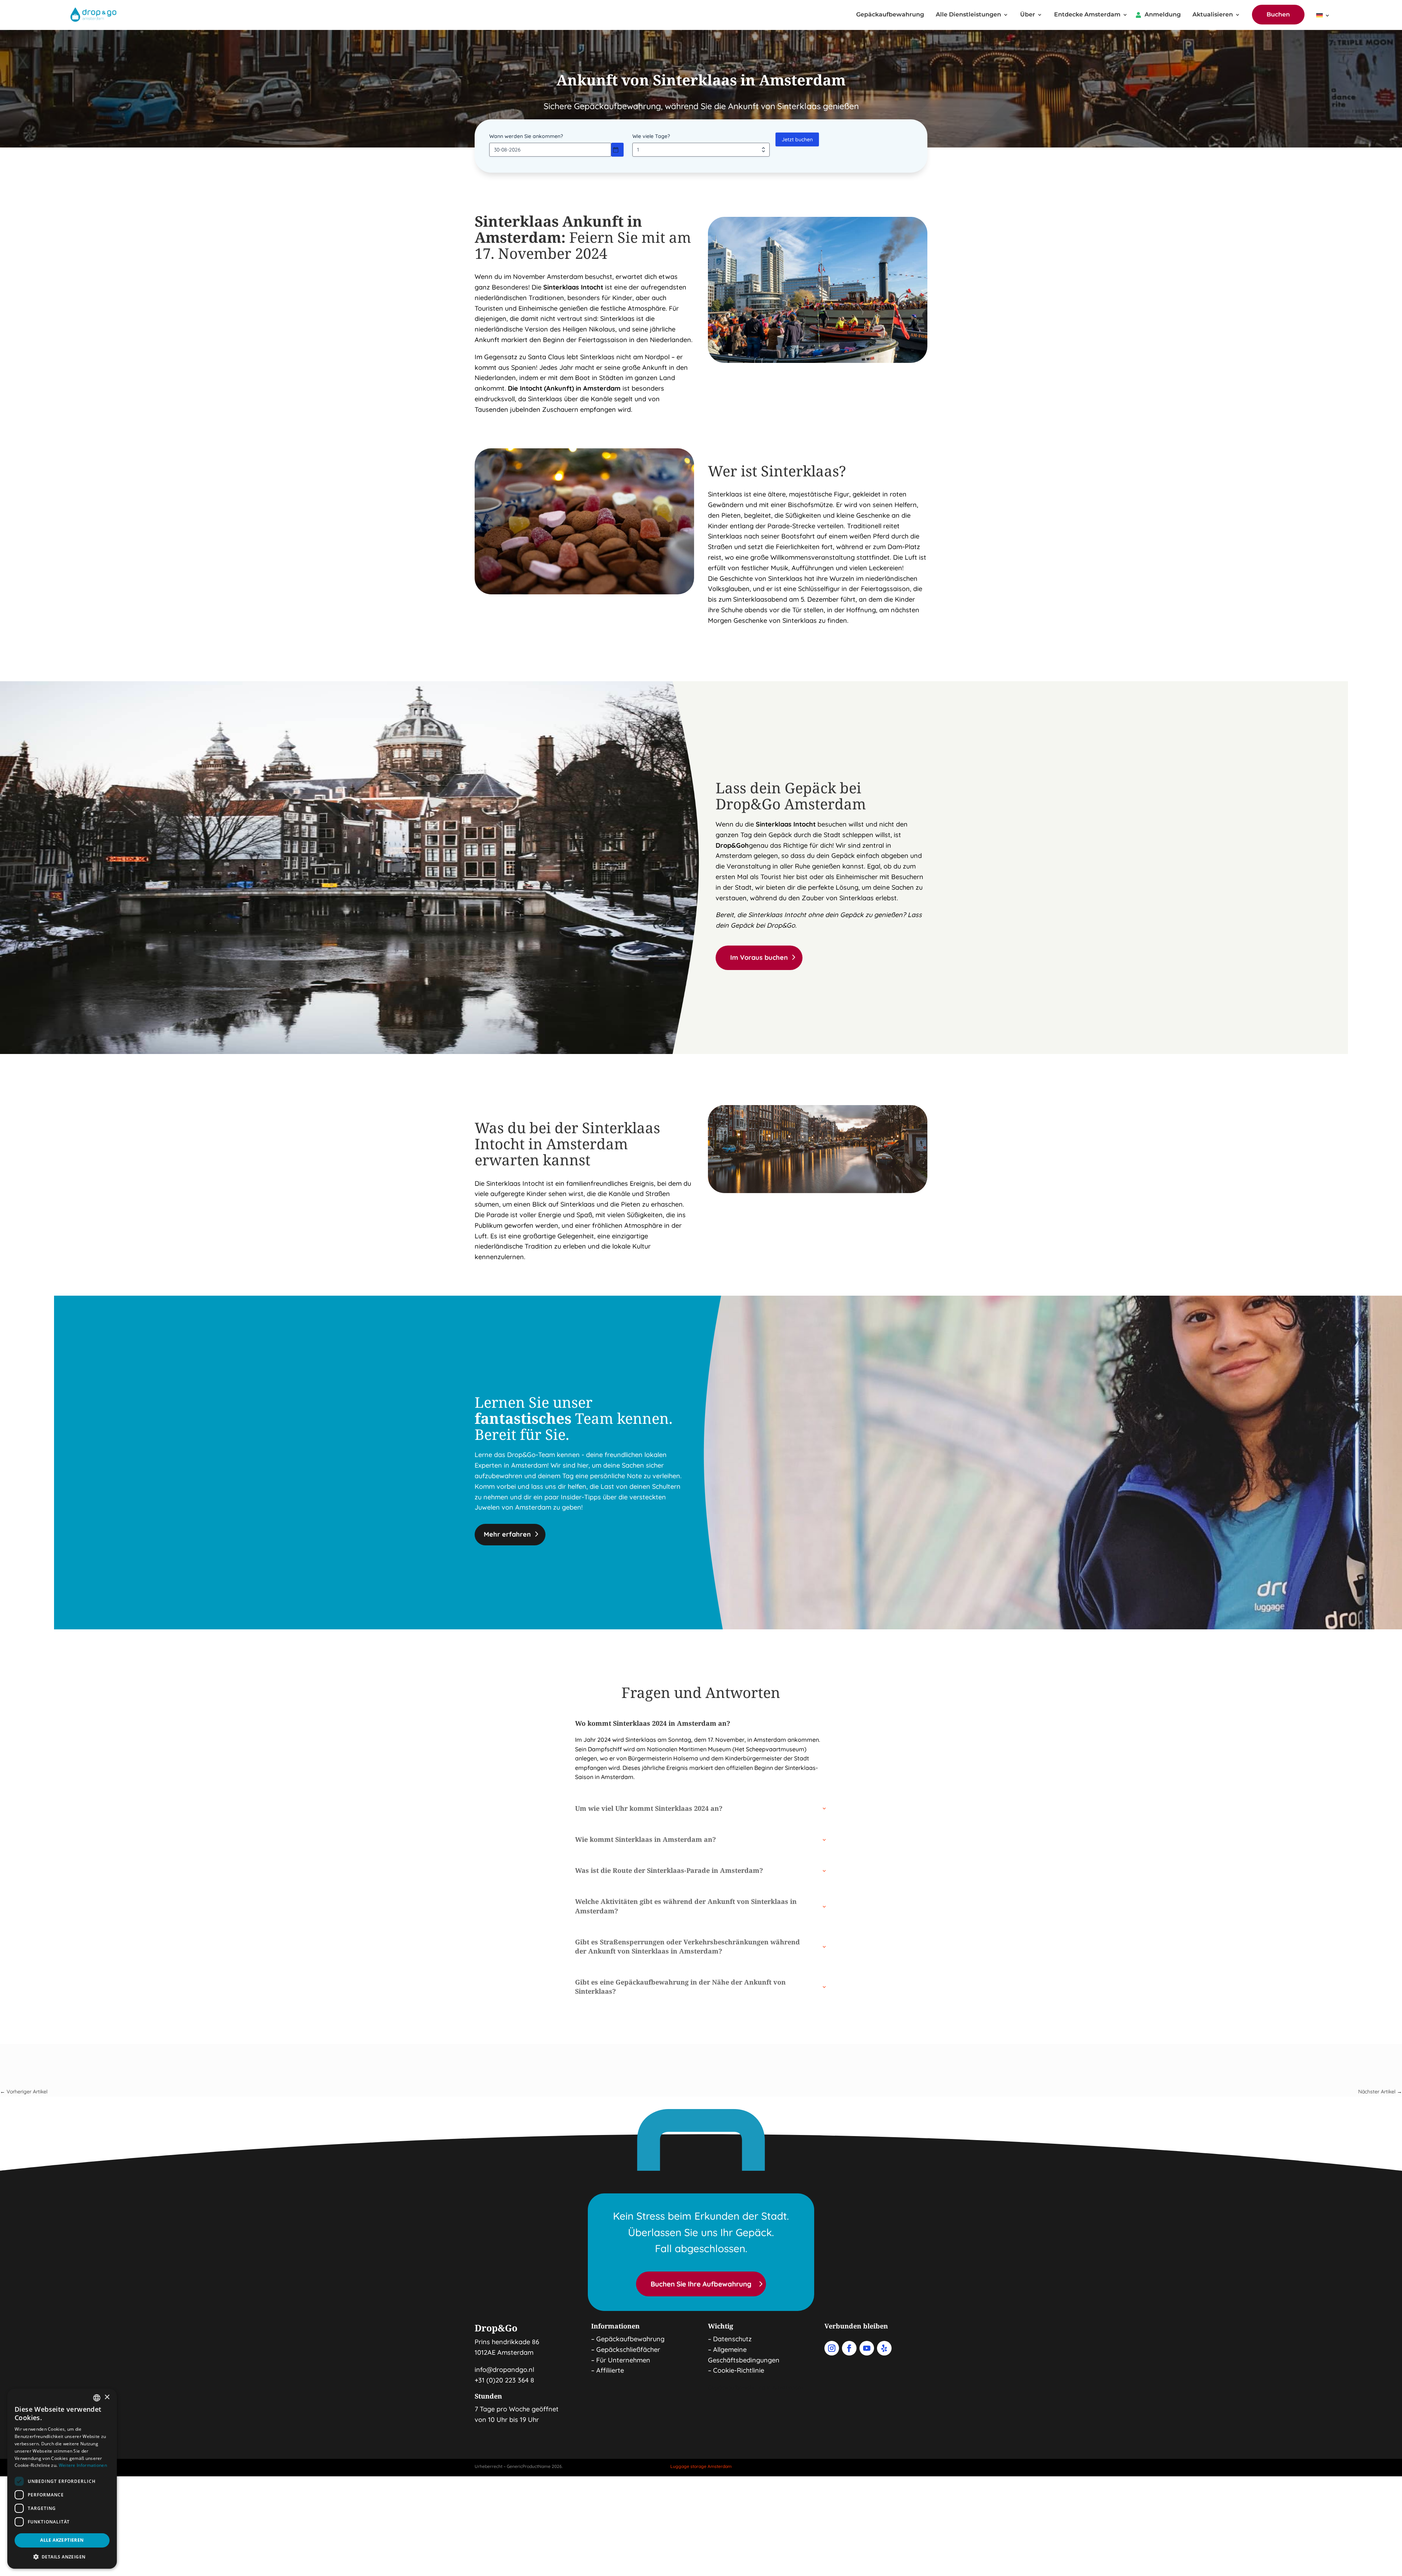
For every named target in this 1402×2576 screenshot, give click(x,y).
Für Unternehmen (623, 2360)
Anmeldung (1163, 15)
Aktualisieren (1213, 15)
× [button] (107, 2397)
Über (1028, 15)
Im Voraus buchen (759, 957)
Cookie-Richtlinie (739, 2370)
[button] (62, 2557)
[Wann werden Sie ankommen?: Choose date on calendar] (617, 150)
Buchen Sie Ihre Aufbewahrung (701, 2284)
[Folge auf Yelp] (884, 2348)
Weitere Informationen (83, 2465)
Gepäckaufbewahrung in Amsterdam (755, 2387)
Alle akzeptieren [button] (62, 2540)
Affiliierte (610, 2370)
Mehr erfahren (507, 1534)
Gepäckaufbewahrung (890, 15)
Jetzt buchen (797, 139)
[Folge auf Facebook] (849, 2348)
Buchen (1278, 14)
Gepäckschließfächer (628, 2349)
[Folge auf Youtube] (867, 2348)
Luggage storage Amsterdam (701, 2466)
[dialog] (62, 2479)
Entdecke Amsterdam (1087, 15)
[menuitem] (1323, 17)
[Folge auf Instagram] (832, 2348)
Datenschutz (732, 2339)
